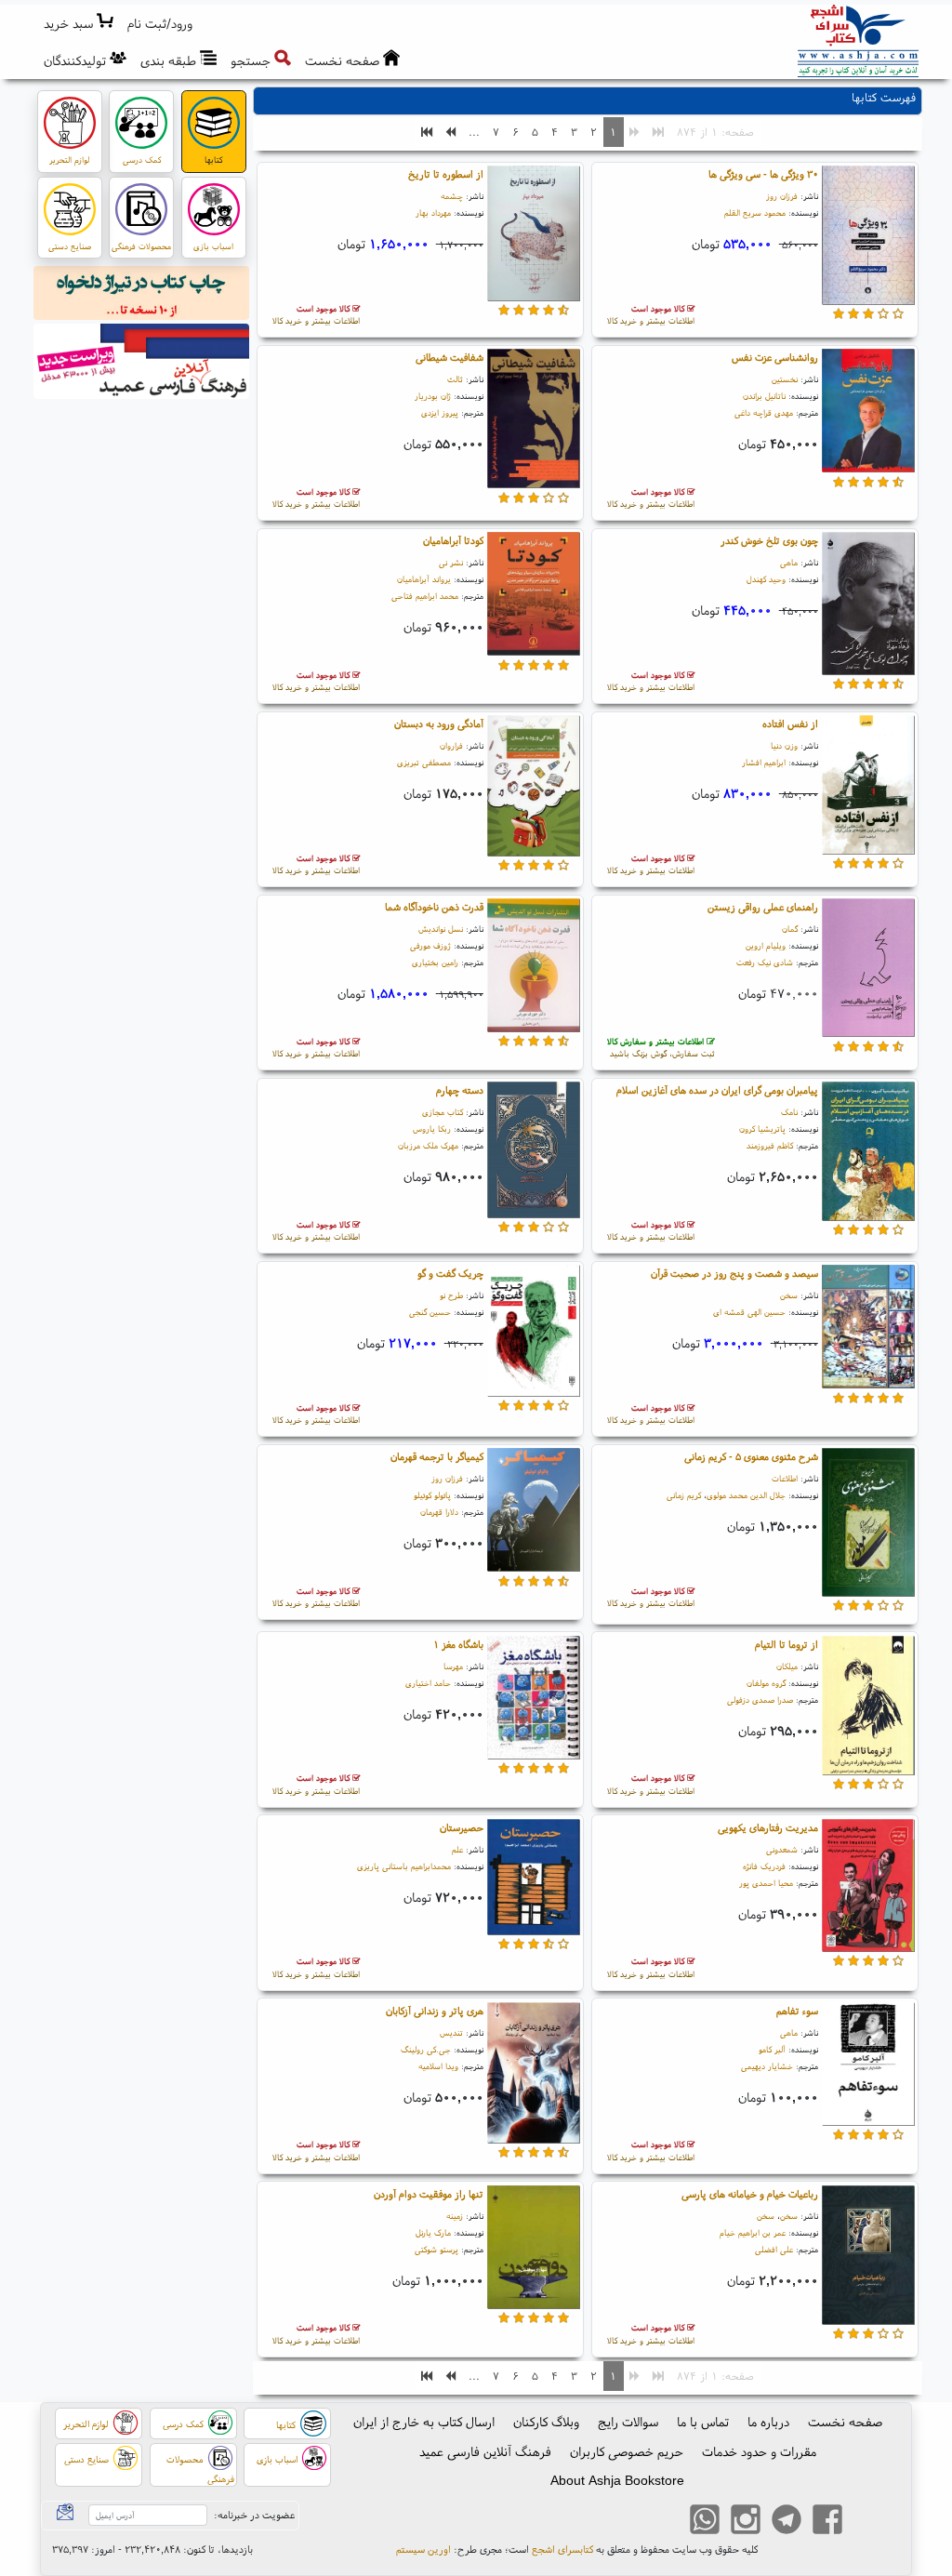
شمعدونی (782, 1849)
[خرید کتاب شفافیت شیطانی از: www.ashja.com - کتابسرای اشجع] (534, 421)
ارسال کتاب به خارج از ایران (424, 2422)
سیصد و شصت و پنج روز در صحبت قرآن (734, 1273)
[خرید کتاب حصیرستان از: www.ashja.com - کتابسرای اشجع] (534, 1879)
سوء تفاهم (797, 2011)
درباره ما (768, 2422)
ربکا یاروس (432, 1129)
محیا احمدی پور (766, 1883)
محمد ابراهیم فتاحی (425, 596)
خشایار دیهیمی (767, 2066)
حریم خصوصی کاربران (627, 2451)
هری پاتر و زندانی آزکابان (435, 2011)
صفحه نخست (845, 2422)
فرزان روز (782, 196)
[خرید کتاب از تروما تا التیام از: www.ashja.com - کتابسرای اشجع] (868, 1708)
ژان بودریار (433, 396)
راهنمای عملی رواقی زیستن (763, 907)
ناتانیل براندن (764, 396)
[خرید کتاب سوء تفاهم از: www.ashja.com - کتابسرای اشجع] (868, 2066)
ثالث (455, 379)
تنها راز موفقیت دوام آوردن (429, 2194)
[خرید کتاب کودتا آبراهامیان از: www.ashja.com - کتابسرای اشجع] (534, 597)
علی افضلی (774, 2249)
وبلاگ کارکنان (546, 2422)
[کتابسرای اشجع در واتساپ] (705, 2521)
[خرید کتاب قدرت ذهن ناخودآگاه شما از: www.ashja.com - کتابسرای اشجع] (534, 968)
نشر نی (451, 562)
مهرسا (453, 1666)
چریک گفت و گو (450, 1273)
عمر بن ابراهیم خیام (753, 2232)
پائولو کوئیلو (432, 1495)
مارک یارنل (433, 2232)
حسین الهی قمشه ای (749, 1312)
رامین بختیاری (435, 962)
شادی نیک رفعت (765, 962)
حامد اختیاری (428, 1683)
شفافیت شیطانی (450, 357)
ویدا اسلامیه (438, 2066)
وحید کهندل (766, 579)
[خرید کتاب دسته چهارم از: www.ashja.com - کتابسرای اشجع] (534, 1152)
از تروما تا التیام (787, 1644)
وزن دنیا (784, 745)
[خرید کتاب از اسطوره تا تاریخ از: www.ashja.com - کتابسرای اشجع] (534, 236)
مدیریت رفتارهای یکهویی (768, 1827)
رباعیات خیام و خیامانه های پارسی (750, 2194)
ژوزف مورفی (430, 945)
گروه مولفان (766, 1683)
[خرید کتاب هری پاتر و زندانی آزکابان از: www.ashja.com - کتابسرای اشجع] (534, 2076)
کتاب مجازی (443, 1112)
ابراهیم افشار (764, 762)
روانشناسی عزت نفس (775, 357)
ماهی (789, 562)
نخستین (785, 379)
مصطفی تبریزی (424, 762)
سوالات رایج (628, 2422)
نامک (789, 1112)
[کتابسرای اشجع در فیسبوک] (827, 2521)
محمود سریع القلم (755, 212)
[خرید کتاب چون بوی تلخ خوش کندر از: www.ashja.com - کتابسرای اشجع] (868, 606)
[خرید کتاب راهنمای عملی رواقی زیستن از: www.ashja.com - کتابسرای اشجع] (868, 971)
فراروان (451, 745)
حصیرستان (462, 1827)
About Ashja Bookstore (617, 2480)
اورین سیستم (423, 2549)
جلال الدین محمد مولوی (746, 1495)
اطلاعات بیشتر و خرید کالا (651, 315)
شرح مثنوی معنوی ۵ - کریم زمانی (751, 1456)
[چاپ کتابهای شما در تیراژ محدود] (142, 296)
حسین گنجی (430, 1312)
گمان (790, 929)
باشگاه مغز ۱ (458, 1644)
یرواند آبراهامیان (424, 579)
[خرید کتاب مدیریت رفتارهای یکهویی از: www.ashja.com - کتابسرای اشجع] (868, 1888)
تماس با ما (703, 2422)
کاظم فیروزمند (770, 1145)
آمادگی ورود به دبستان (439, 724)
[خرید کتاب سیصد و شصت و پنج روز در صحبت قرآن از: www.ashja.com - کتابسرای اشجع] (868, 1330)
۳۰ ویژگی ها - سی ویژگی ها (763, 174)
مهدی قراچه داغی (764, 412)
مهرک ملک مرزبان (428, 1145)
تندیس (451, 2032)
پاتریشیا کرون (762, 1129)
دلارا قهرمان (439, 1512)
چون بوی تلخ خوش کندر (769, 540)
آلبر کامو (772, 2049)
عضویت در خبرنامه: (254, 2515)
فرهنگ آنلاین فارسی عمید (485, 2451)
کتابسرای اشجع (562, 2549)
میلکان (787, 1666)
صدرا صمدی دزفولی (760, 1700)
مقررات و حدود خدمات (759, 2451)
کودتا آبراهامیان (453, 540)
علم (457, 1849)
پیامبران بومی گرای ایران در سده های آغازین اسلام (717, 1090)
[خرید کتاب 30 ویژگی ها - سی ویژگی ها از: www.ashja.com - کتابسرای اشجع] (868, 238)
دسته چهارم (460, 1090)
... (474, 132)
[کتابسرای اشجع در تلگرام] (787, 2521)
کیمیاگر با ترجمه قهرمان (437, 1456)
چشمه (452, 196)
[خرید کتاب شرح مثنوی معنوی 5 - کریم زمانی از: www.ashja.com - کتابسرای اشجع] (868, 1525)
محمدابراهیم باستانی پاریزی (404, 1866)
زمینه (455, 2216)
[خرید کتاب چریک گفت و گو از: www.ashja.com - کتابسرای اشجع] (534, 1334)
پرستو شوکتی (436, 2249)
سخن (789, 1295)
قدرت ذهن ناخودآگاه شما (434, 907)
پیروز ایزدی (440, 412)
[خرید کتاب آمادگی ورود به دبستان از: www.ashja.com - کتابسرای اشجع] (534, 789)
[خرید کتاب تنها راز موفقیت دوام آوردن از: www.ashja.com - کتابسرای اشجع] (534, 2250)
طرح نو (451, 1295)
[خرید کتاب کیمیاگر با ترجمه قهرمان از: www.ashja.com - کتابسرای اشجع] (534, 1513)
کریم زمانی (684, 1495)
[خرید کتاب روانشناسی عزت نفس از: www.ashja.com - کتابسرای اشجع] (868, 414)
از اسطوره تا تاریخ (446, 174)
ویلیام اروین (766, 945)
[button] (160, 24)
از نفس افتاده (790, 724)
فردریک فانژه (764, 1866)
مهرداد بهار (433, 212)
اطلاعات (785, 1478)
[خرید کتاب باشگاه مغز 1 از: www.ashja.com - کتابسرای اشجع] (534, 1700)
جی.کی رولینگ (426, 2049)
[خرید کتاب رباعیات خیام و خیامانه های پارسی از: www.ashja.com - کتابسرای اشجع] (868, 2258)
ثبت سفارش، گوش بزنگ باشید (661, 1048)
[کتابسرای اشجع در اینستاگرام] (746, 2521)
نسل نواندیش (441, 929)
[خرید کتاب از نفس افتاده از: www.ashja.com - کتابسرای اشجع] (868, 788)
